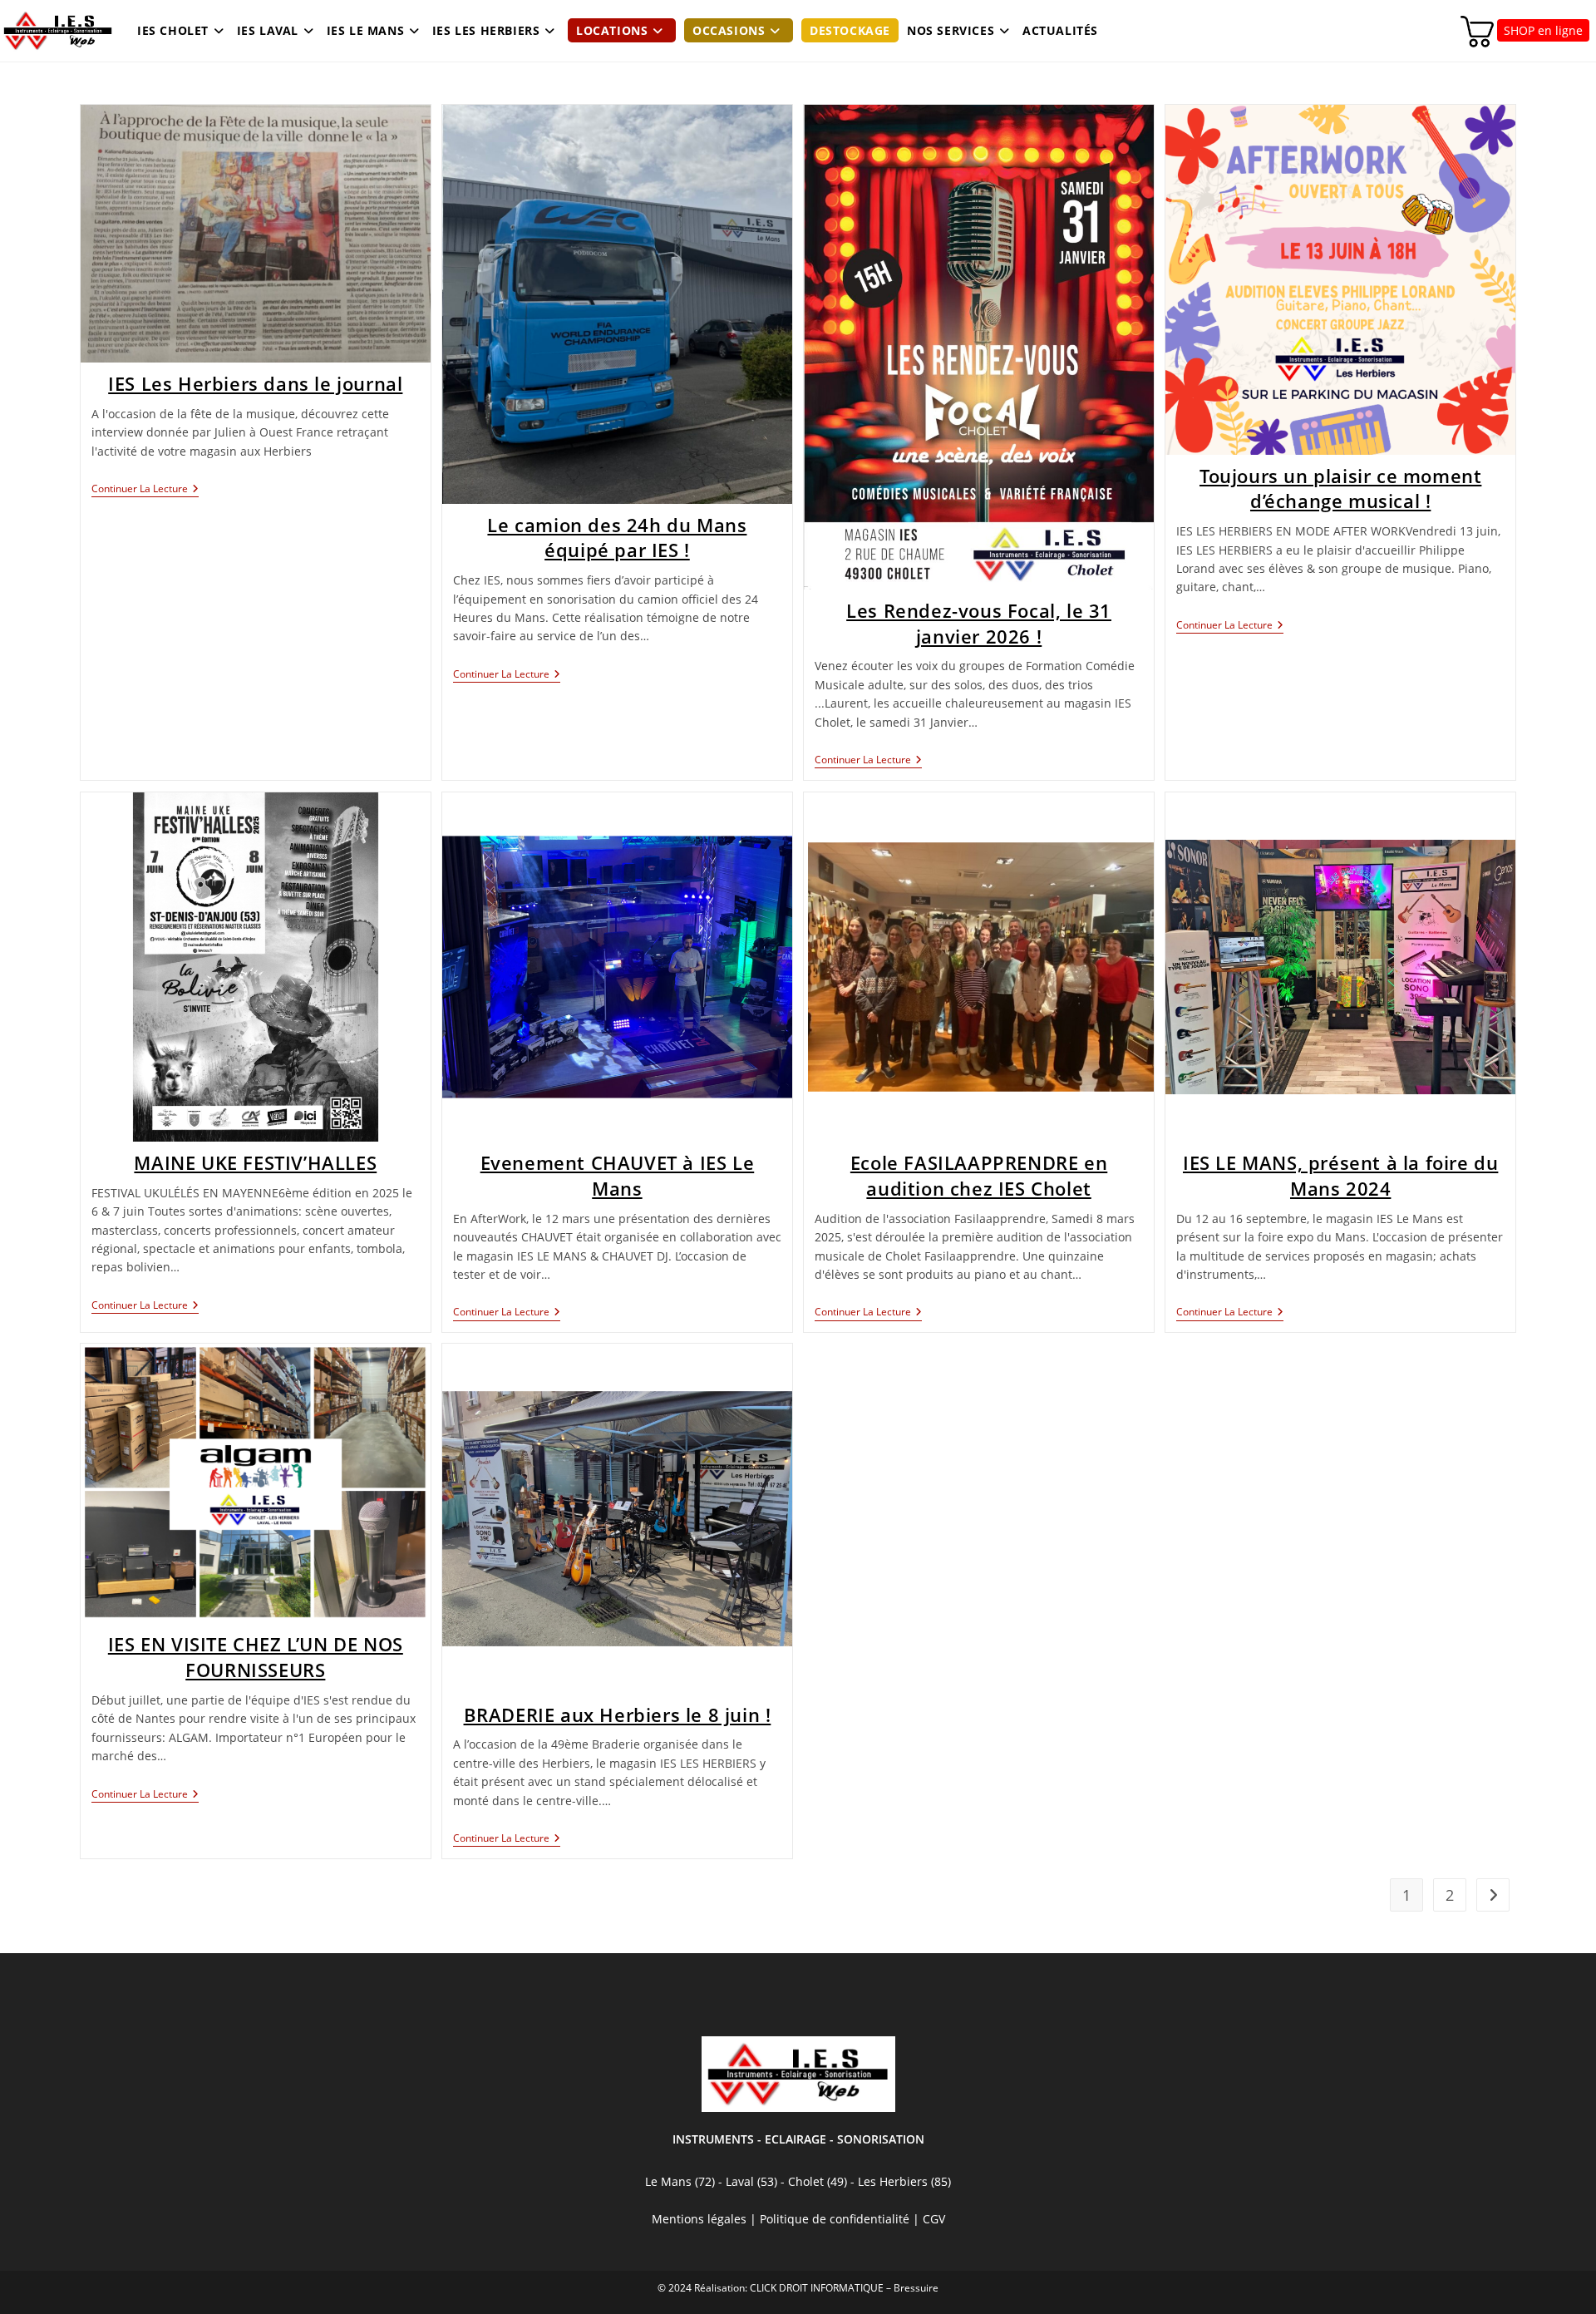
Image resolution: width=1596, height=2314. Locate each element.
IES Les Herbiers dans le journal (255, 383)
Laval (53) (750, 2181)
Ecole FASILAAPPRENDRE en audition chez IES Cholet (979, 1175)
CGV (934, 2219)
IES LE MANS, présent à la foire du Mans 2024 (1340, 1175)
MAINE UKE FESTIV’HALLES (255, 1162)
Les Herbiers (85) (904, 2181)
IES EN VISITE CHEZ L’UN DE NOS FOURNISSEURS (256, 1657)
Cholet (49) (819, 2181)
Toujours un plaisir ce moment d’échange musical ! (1340, 488)
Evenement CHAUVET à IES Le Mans (618, 1175)
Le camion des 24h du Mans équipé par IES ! (617, 538)
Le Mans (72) (680, 2181)
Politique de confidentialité (835, 2219)
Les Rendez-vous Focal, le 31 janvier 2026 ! (979, 623)
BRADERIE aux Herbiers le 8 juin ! (618, 1715)
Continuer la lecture (145, 490)
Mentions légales (699, 2219)
